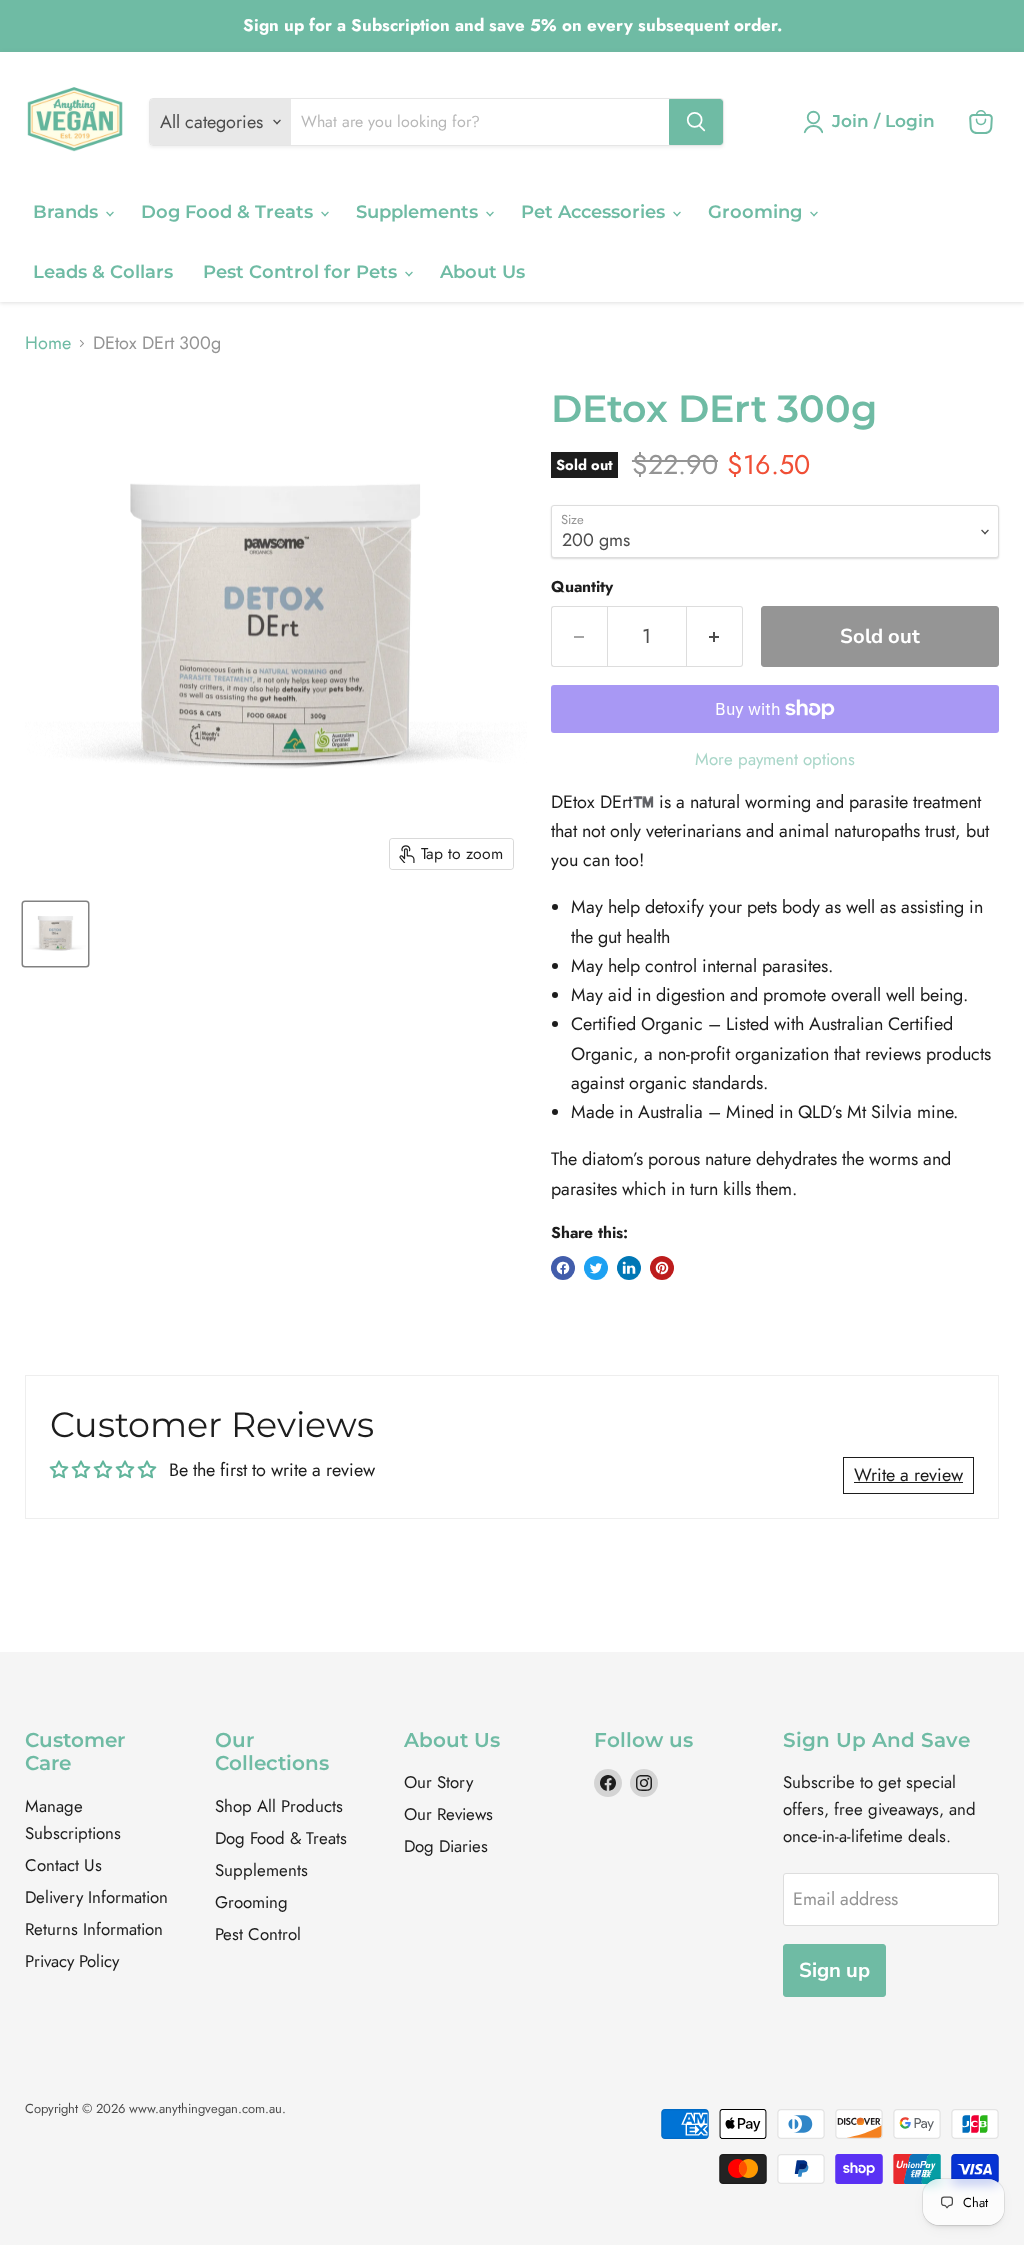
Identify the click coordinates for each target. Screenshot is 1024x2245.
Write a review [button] (908, 1475)
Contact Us (63, 1865)
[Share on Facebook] (563, 1268)
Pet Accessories (595, 212)
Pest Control (258, 1934)
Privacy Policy (72, 1961)
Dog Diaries (446, 1846)
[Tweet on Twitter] (596, 1268)
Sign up (834, 1970)
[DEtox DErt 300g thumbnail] (55, 934)
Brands (68, 212)
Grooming (757, 212)
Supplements (419, 212)
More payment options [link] (775, 759)
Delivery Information (96, 1897)
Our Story (438, 1782)
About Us (482, 272)
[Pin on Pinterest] (662, 1268)
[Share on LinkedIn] (629, 1268)
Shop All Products (279, 1806)
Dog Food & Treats (229, 212)
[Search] (696, 122)
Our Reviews (448, 1814)
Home (48, 343)
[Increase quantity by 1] (715, 636)
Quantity (582, 587)
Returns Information (94, 1929)
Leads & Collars (103, 272)
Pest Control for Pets (302, 272)
